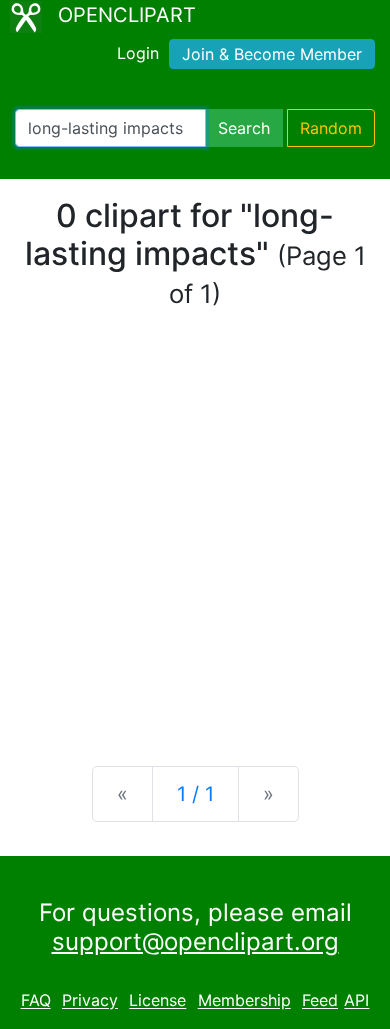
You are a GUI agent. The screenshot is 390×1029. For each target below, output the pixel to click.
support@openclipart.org (195, 941)
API (356, 1001)
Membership (244, 1001)
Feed (320, 1001)
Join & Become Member (272, 54)
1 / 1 (195, 794)
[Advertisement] (195, 539)
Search (244, 128)
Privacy (90, 1001)
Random (331, 128)
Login (138, 53)
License (157, 1001)
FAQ (36, 1001)
